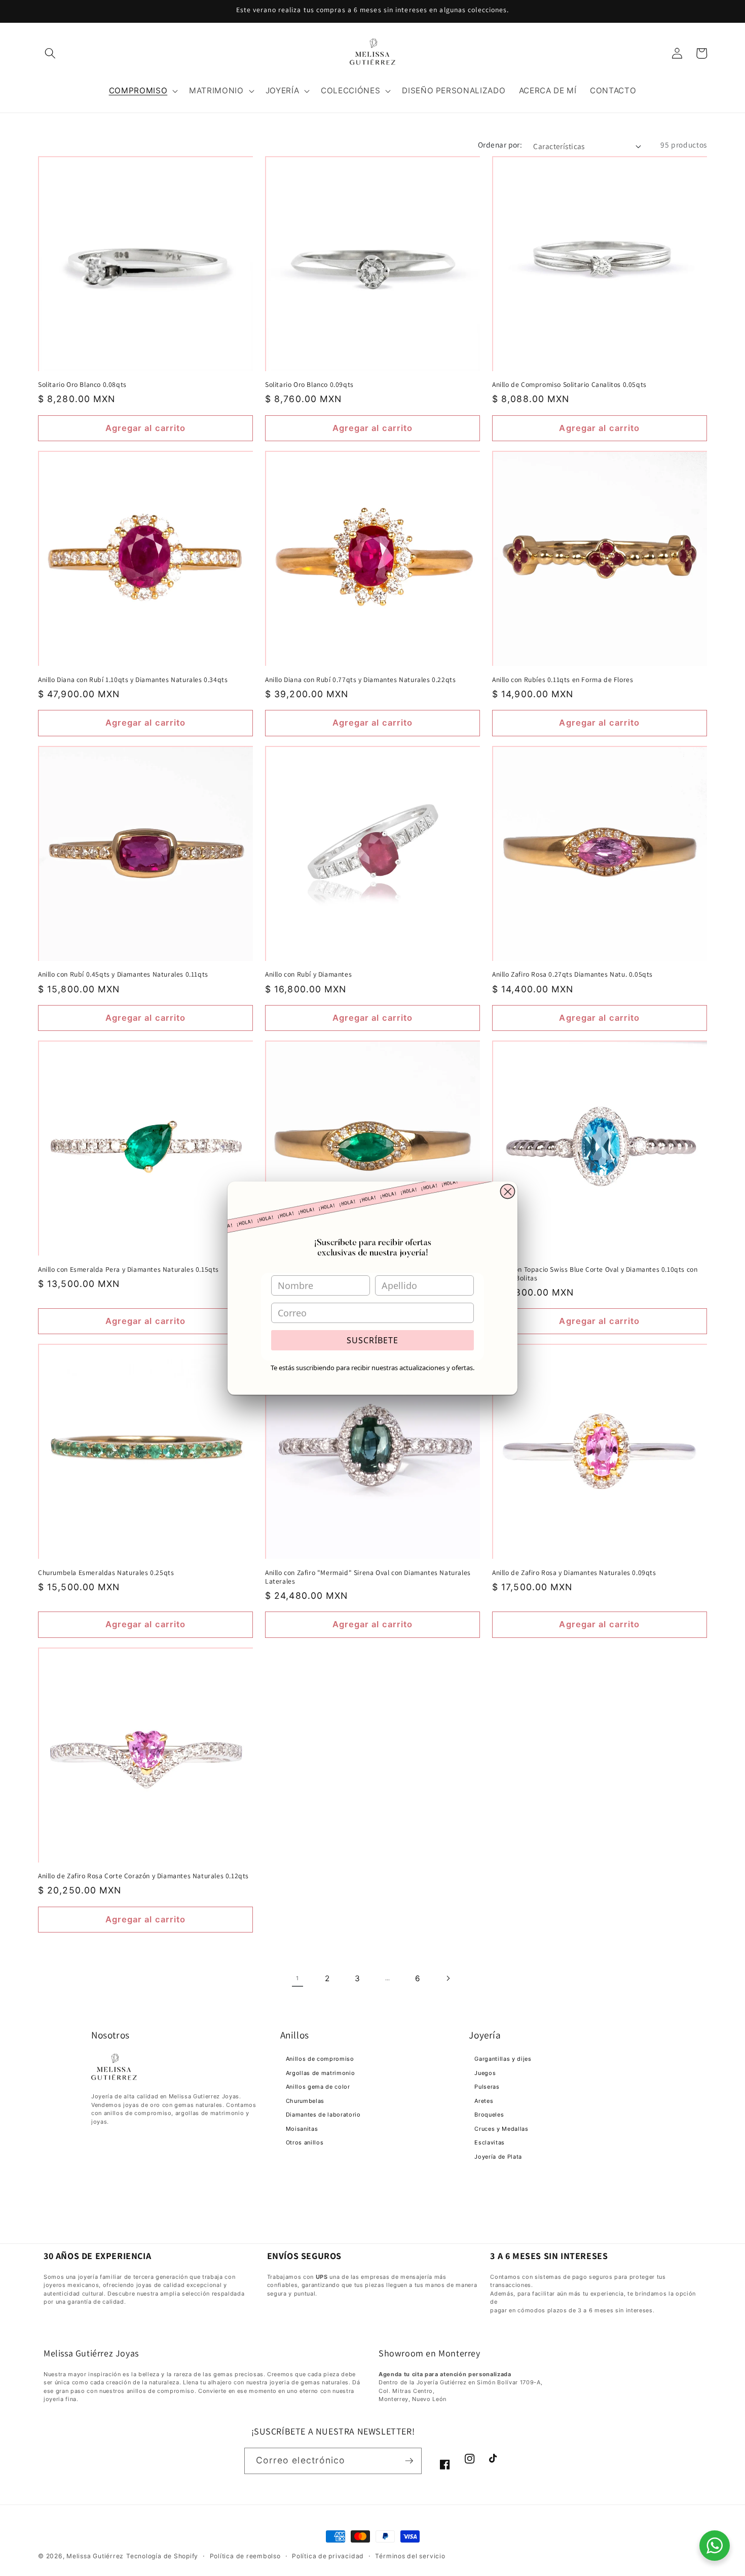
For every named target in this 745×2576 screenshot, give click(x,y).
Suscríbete (372, 1340)
